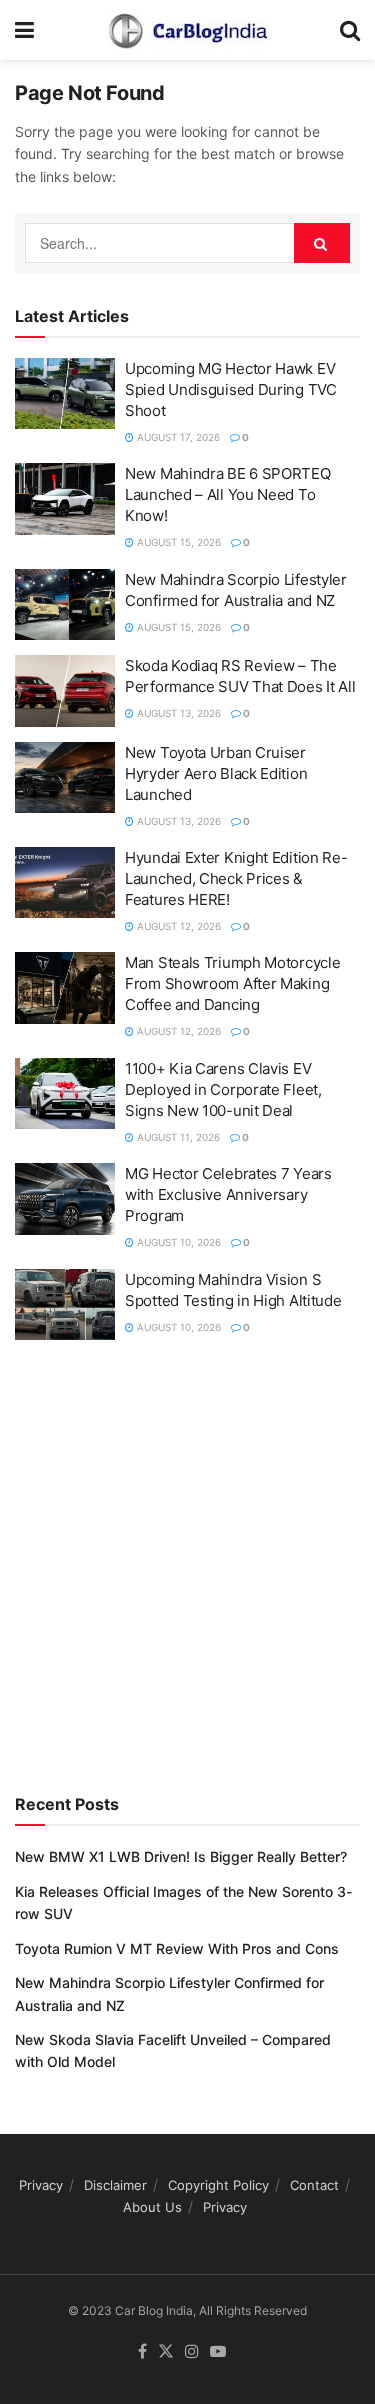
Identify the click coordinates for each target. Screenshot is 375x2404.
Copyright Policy (218, 2185)
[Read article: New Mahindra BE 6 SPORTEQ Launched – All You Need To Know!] (65, 499)
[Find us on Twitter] (166, 2352)
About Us (152, 2207)
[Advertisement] (187, 1562)
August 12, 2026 (177, 926)
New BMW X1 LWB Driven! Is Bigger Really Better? (181, 1856)
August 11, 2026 (177, 1137)
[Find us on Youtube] (218, 2352)
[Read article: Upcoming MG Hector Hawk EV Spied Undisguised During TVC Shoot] (65, 394)
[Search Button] (350, 30)
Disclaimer (115, 2185)
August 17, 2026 (177, 437)
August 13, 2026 (177, 713)
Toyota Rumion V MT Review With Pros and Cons (177, 1948)
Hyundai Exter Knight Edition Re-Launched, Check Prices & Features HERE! (236, 878)
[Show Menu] (24, 30)
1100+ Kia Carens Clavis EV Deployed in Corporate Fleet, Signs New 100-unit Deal (223, 1089)
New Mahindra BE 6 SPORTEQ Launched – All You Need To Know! (228, 494)
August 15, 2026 (177, 542)
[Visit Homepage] (187, 30)
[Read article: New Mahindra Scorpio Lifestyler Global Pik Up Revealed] (65, 605)
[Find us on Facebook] (142, 2352)
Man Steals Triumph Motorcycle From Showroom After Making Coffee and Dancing (232, 983)
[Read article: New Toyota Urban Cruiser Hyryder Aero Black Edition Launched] (65, 778)
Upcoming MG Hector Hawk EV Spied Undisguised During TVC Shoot (231, 389)
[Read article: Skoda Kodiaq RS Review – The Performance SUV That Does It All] (65, 691)
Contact (314, 2185)
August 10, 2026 (177, 1242)
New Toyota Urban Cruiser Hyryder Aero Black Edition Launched (216, 773)
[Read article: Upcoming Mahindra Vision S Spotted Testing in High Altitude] (65, 1305)
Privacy (41, 2185)
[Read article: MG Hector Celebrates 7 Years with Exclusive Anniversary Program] (65, 1199)
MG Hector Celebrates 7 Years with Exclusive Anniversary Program (228, 1194)
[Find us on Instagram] (192, 2352)
